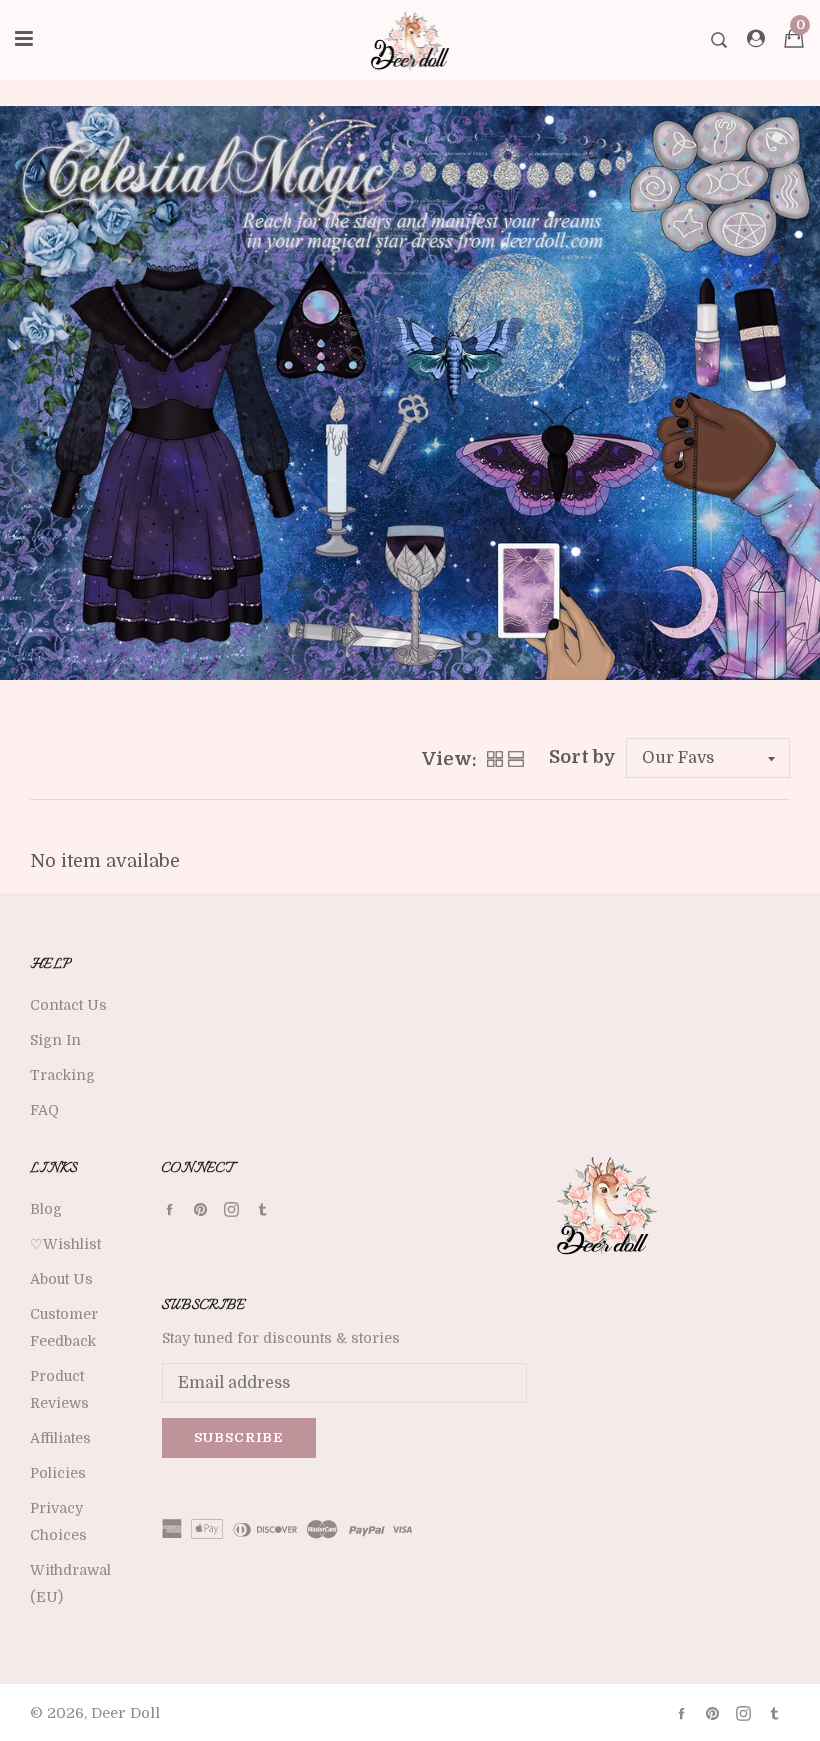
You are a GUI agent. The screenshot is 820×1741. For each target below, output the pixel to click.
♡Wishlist (65, 1244)
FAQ (44, 1110)
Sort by (582, 757)
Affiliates (60, 1438)
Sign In (55, 1040)
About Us (61, 1279)
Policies (58, 1473)
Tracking (62, 1075)
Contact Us (68, 1005)
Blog (46, 1209)
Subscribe (239, 1437)
